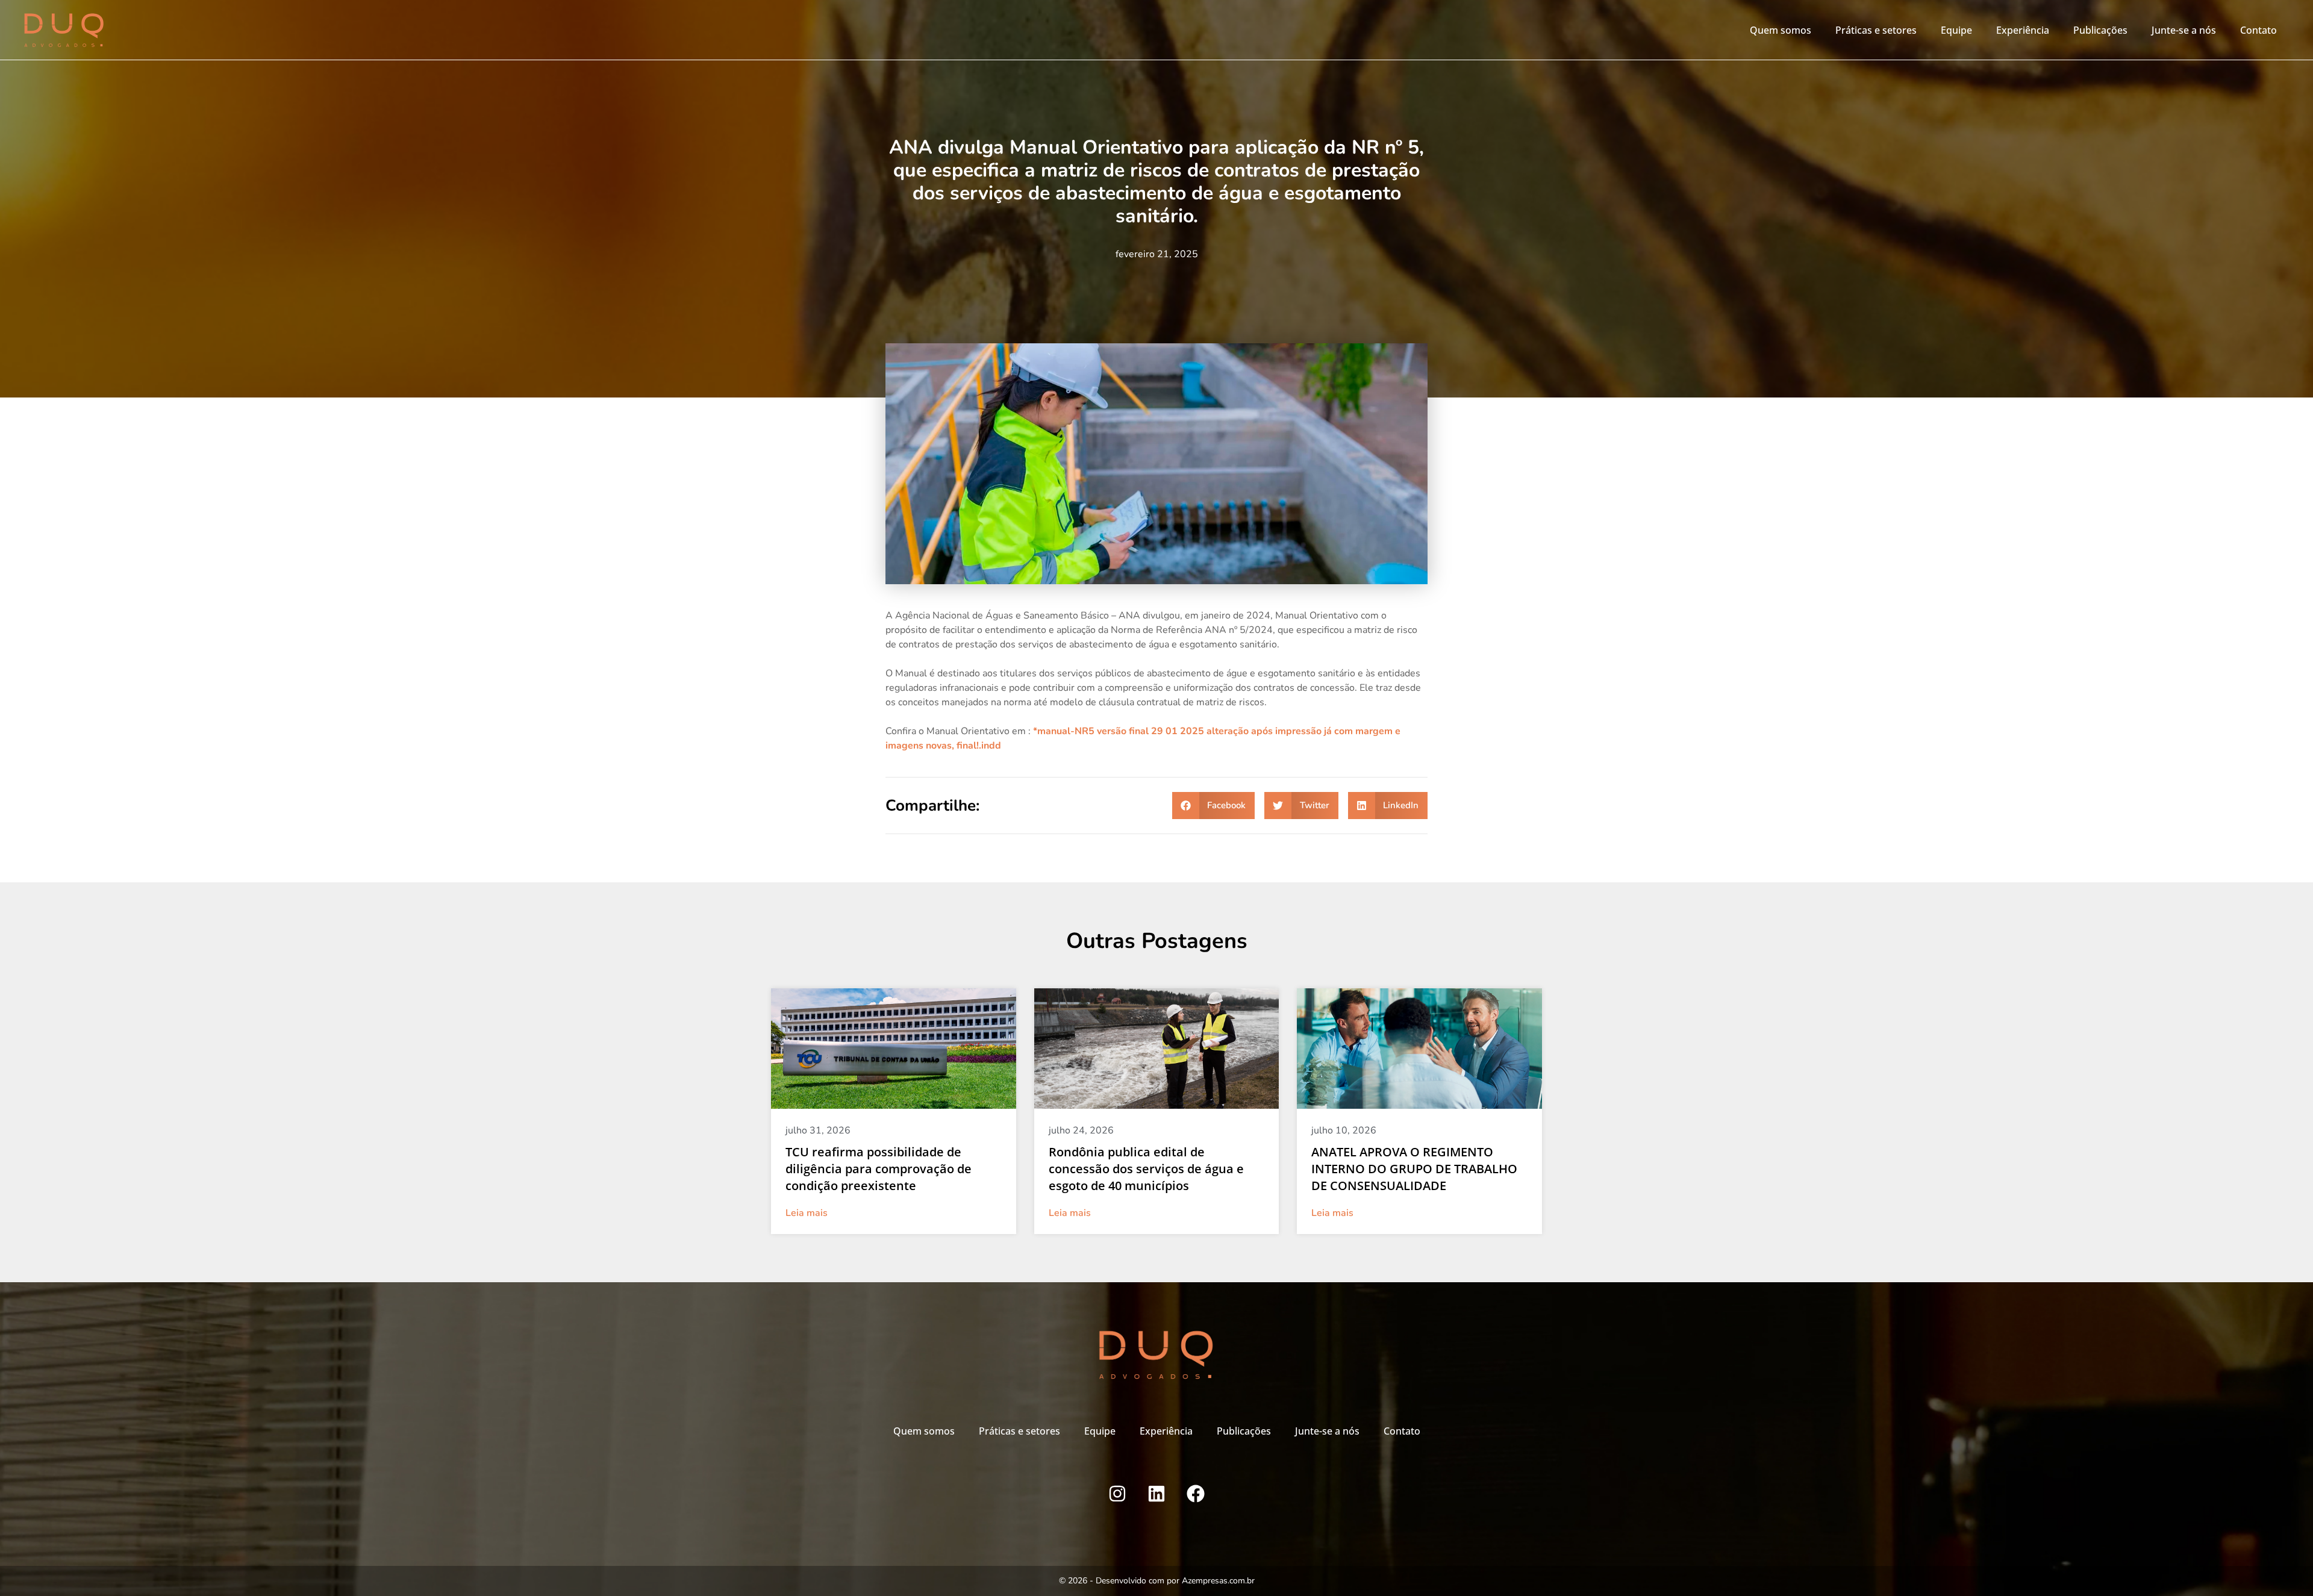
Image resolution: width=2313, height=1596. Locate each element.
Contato (2258, 30)
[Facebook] (1196, 1494)
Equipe (1956, 30)
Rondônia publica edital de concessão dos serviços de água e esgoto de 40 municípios (1146, 1169)
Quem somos (1781, 30)
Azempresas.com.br (1218, 1581)
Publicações (2100, 30)
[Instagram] (1117, 1494)
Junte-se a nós (2184, 30)
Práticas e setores (1876, 30)
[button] (1214, 806)
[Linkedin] (1156, 1494)
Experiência (2023, 30)
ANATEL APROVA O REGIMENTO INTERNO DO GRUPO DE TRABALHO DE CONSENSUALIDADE (1414, 1169)
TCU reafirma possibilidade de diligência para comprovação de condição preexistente (879, 1169)
